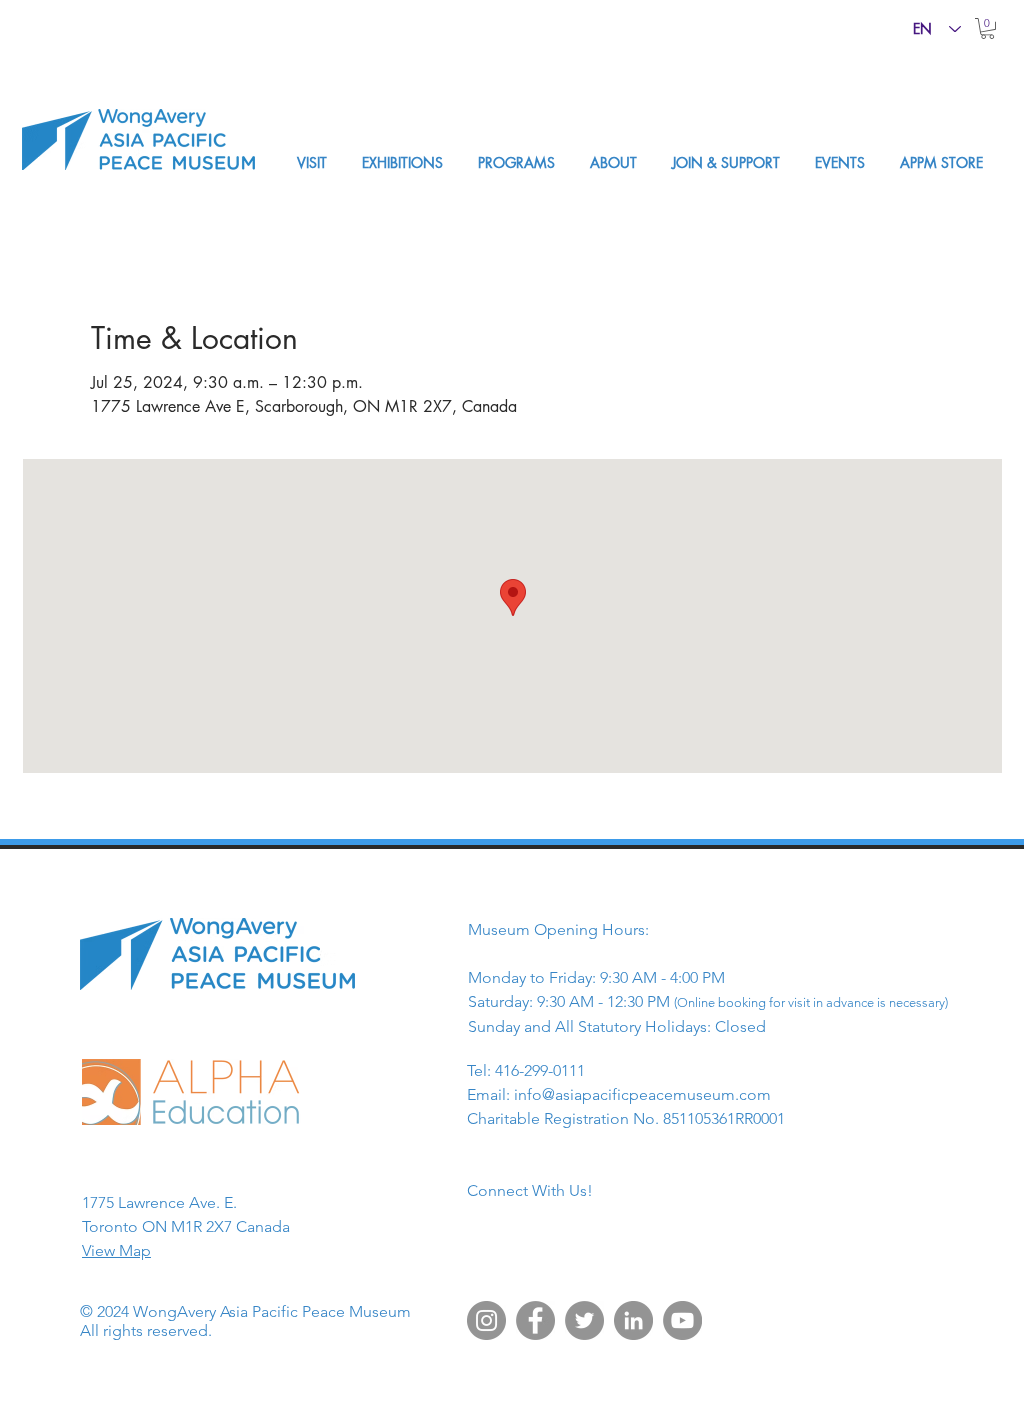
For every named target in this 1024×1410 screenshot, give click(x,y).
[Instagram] (486, 1320)
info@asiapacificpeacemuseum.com (642, 1094)
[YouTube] (682, 1320)
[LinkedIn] (633, 1320)
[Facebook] (535, 1320)
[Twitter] (584, 1320)
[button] (987, 28)
